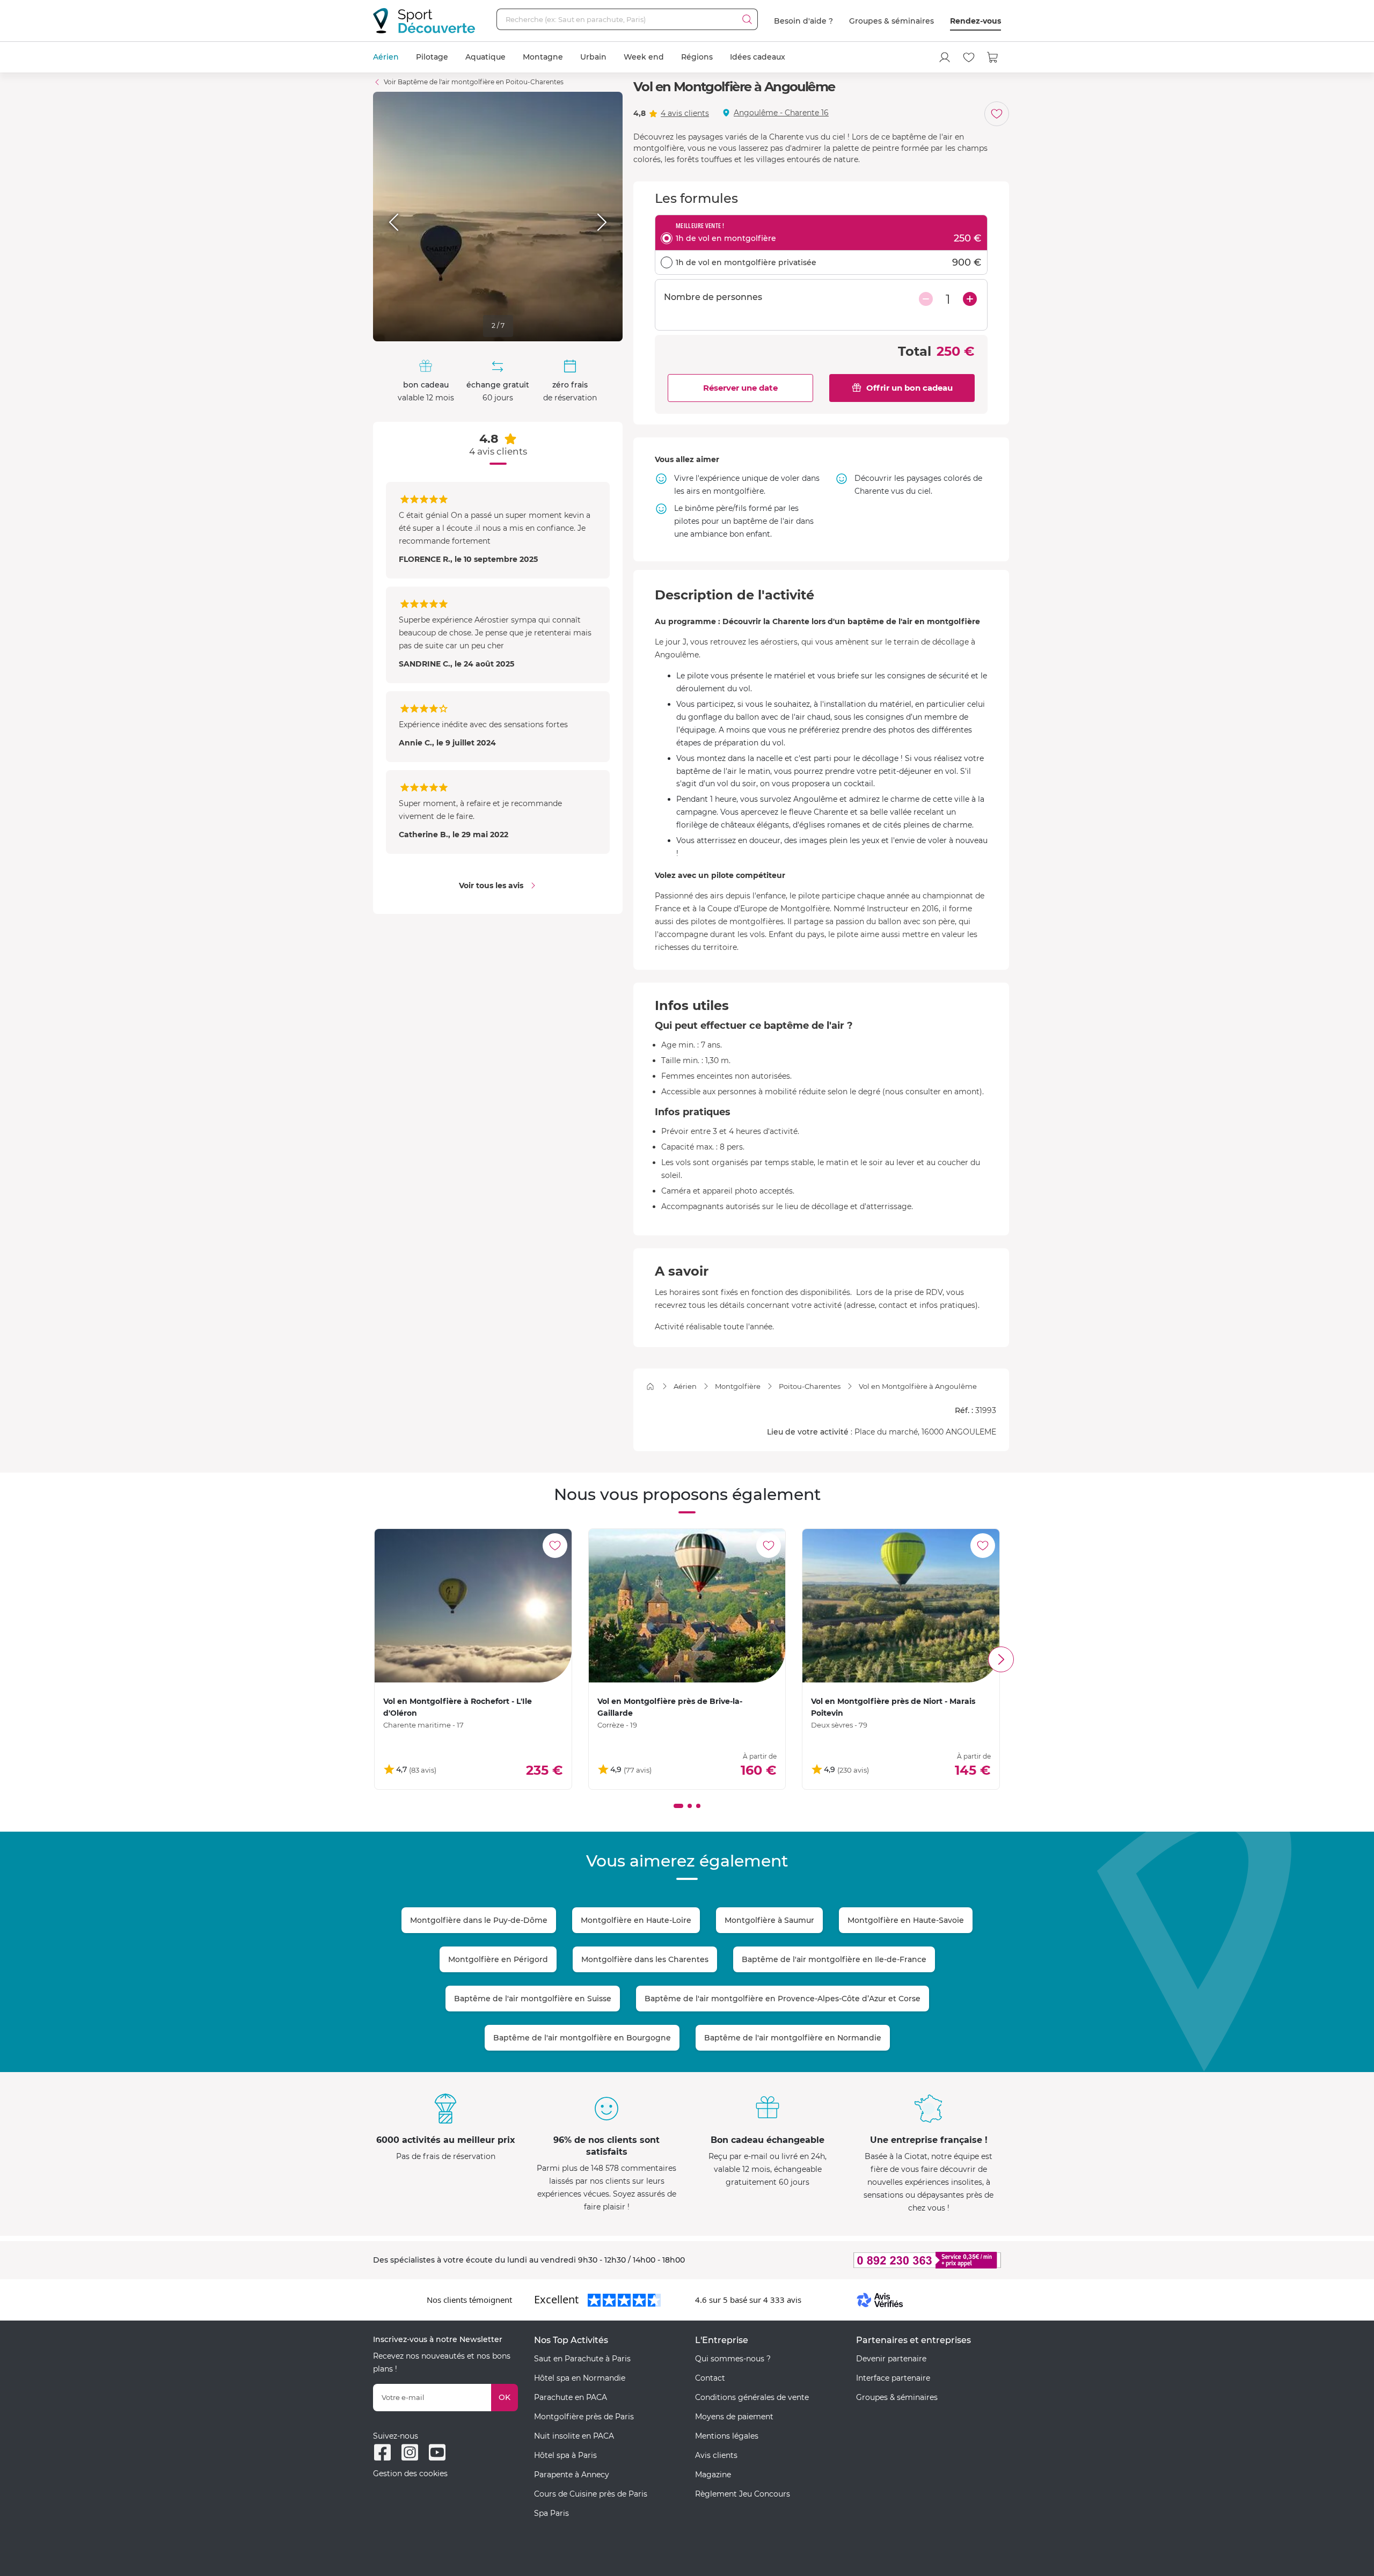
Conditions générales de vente (752, 2397)
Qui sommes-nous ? (733, 2359)
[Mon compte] (945, 57)
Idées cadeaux (758, 57)
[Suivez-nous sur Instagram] (410, 2452)
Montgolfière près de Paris (584, 2417)
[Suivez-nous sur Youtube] (437, 2452)
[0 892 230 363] (875, 2260)
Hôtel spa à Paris (565, 2455)
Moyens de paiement (734, 2417)
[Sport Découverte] (424, 21)
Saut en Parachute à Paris (582, 2359)
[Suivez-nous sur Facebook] (382, 2452)
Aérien (386, 57)
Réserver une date (740, 388)
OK (505, 2397)
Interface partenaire (893, 2378)
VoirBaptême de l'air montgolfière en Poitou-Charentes (474, 82)
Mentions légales (727, 2436)
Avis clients (716, 2455)
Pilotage (432, 57)
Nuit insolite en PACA (574, 2436)
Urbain (593, 57)
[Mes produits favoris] (969, 57)
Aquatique (485, 57)
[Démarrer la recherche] (747, 19)
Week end (644, 57)
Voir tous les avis (491, 885)
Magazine (713, 2475)
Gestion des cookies (410, 2473)
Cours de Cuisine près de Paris (591, 2494)
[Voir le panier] (993, 57)
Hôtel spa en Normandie (580, 2378)
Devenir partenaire (891, 2359)
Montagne (543, 57)
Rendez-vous (975, 21)
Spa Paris (551, 2513)
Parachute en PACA (571, 2397)
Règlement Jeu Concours (743, 2494)
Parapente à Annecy (572, 2475)
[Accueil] (650, 1386)
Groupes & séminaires (891, 21)
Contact (710, 2378)
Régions (697, 57)
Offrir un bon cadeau (909, 388)
